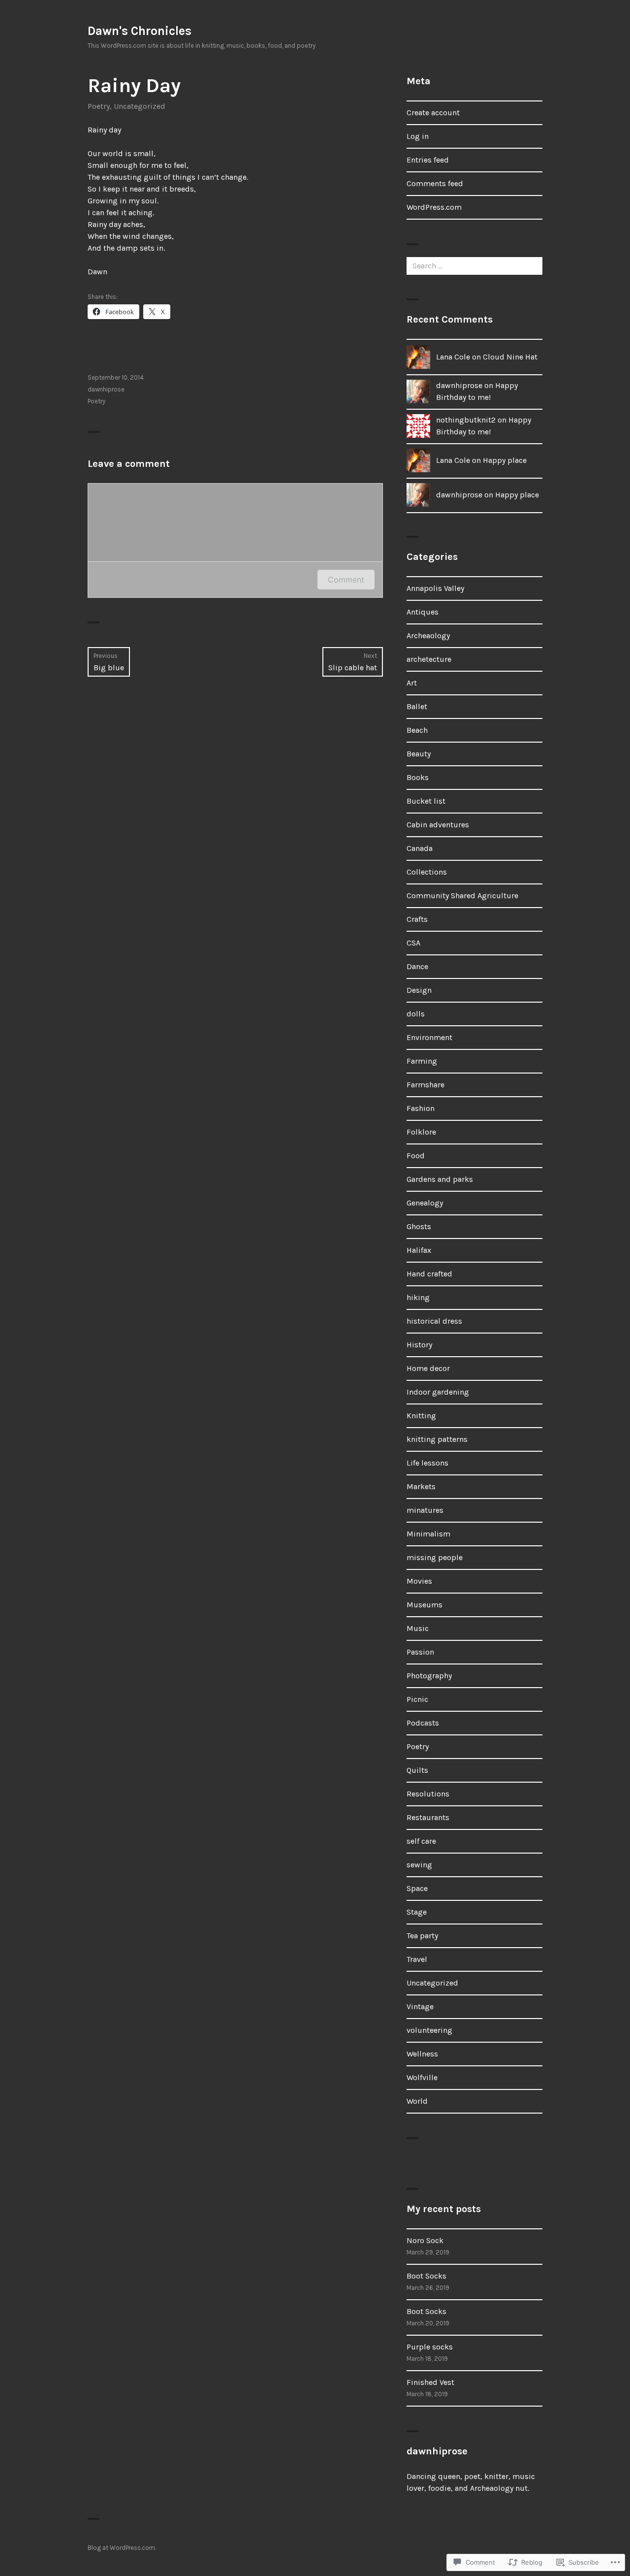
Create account (433, 113)
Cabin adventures (438, 825)
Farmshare (425, 1085)
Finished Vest (430, 2382)
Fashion (421, 1108)
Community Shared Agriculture (462, 896)
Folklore (421, 1132)
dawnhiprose (106, 389)
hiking (418, 1297)
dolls (416, 1014)
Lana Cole (453, 357)
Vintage (420, 2006)
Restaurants (428, 1817)
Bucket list (426, 801)
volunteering (429, 2030)
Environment (429, 1037)
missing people (435, 1557)
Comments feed (435, 183)
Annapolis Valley (435, 588)
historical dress (434, 1321)
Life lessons (427, 1463)
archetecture (429, 659)
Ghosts (419, 1226)
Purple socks (430, 2347)
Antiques (423, 612)
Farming (422, 1061)
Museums (425, 1605)
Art (412, 683)
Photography (429, 1676)
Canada (420, 848)
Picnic (417, 1699)
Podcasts (423, 1723)
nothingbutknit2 (466, 420)
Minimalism (428, 1534)
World (417, 2101)
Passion (420, 1652)
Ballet (417, 706)
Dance (417, 966)
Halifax (419, 1250)
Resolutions (428, 1794)
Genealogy (425, 1203)
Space (417, 1888)
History (419, 1345)
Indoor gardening (438, 1392)
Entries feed (428, 160)
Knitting (421, 1416)
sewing (419, 1865)
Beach (417, 730)
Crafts (417, 919)
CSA (413, 943)
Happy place (505, 460)
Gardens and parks (440, 1179)
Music (418, 1628)
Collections (427, 872)
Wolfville (422, 2077)
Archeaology (428, 636)
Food (416, 1156)
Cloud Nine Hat (510, 357)
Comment (346, 580)
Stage (417, 1912)
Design (419, 990)
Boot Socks (426, 2276)
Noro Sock (425, 2240)
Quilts (417, 1770)
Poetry (99, 106)
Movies (419, 1581)
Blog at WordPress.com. (122, 2548)
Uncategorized (140, 106)
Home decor (428, 1368)
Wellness (422, 2054)
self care (421, 1841)
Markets (421, 1486)
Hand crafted (429, 1274)
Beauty (419, 754)
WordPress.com (434, 207)
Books (418, 777)
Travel (417, 1959)
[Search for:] (474, 266)
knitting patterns (437, 1439)
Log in (418, 136)
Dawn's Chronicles (140, 31)
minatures (425, 1510)
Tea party (422, 1936)
